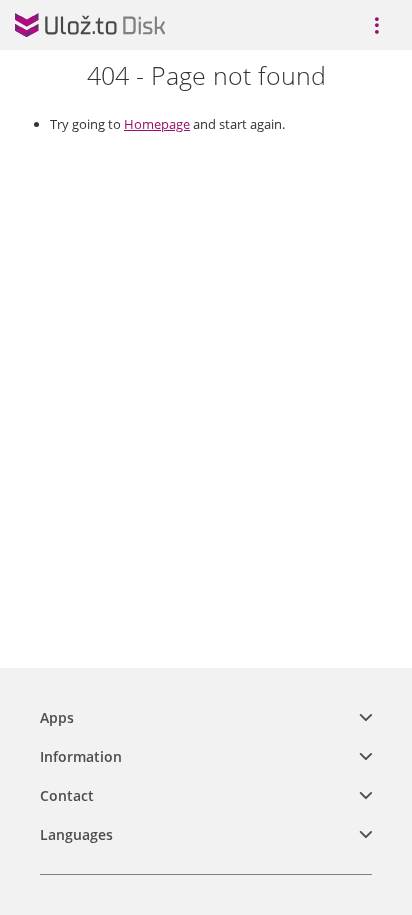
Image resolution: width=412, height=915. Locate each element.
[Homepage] (90, 25)
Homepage (157, 124)
